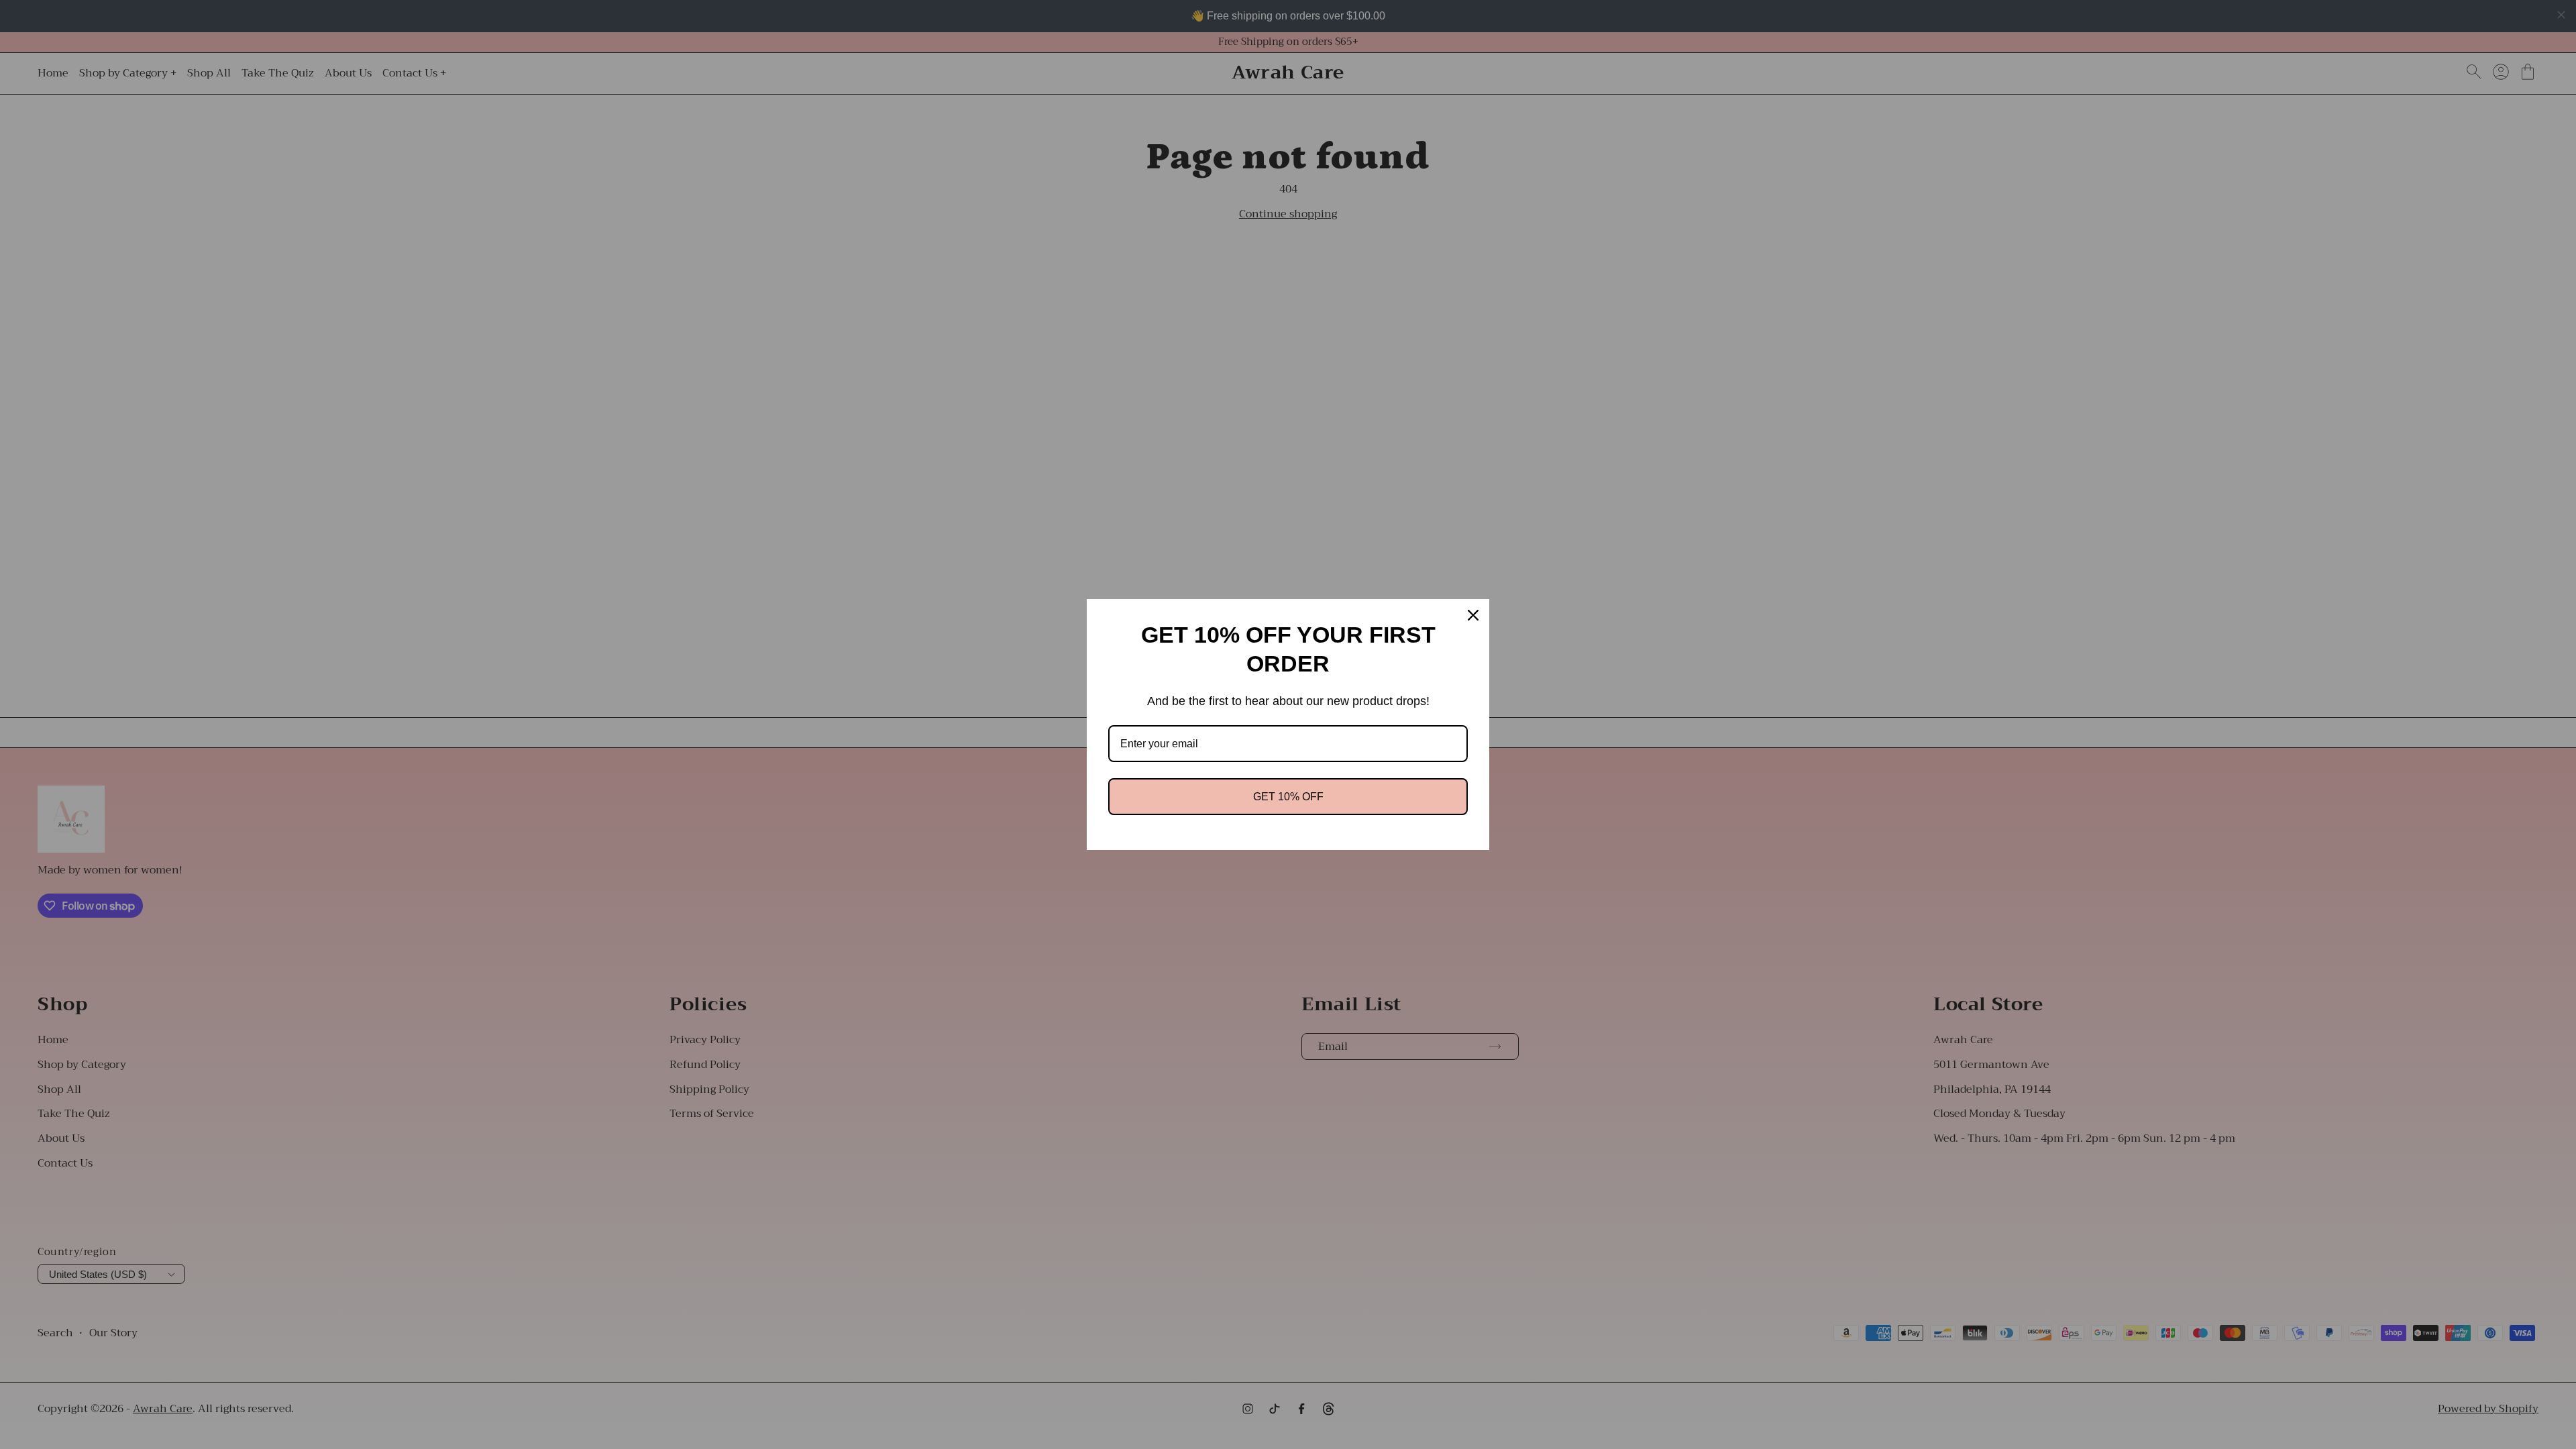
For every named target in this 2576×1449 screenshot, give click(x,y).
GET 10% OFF (1288, 797)
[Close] (1473, 615)
